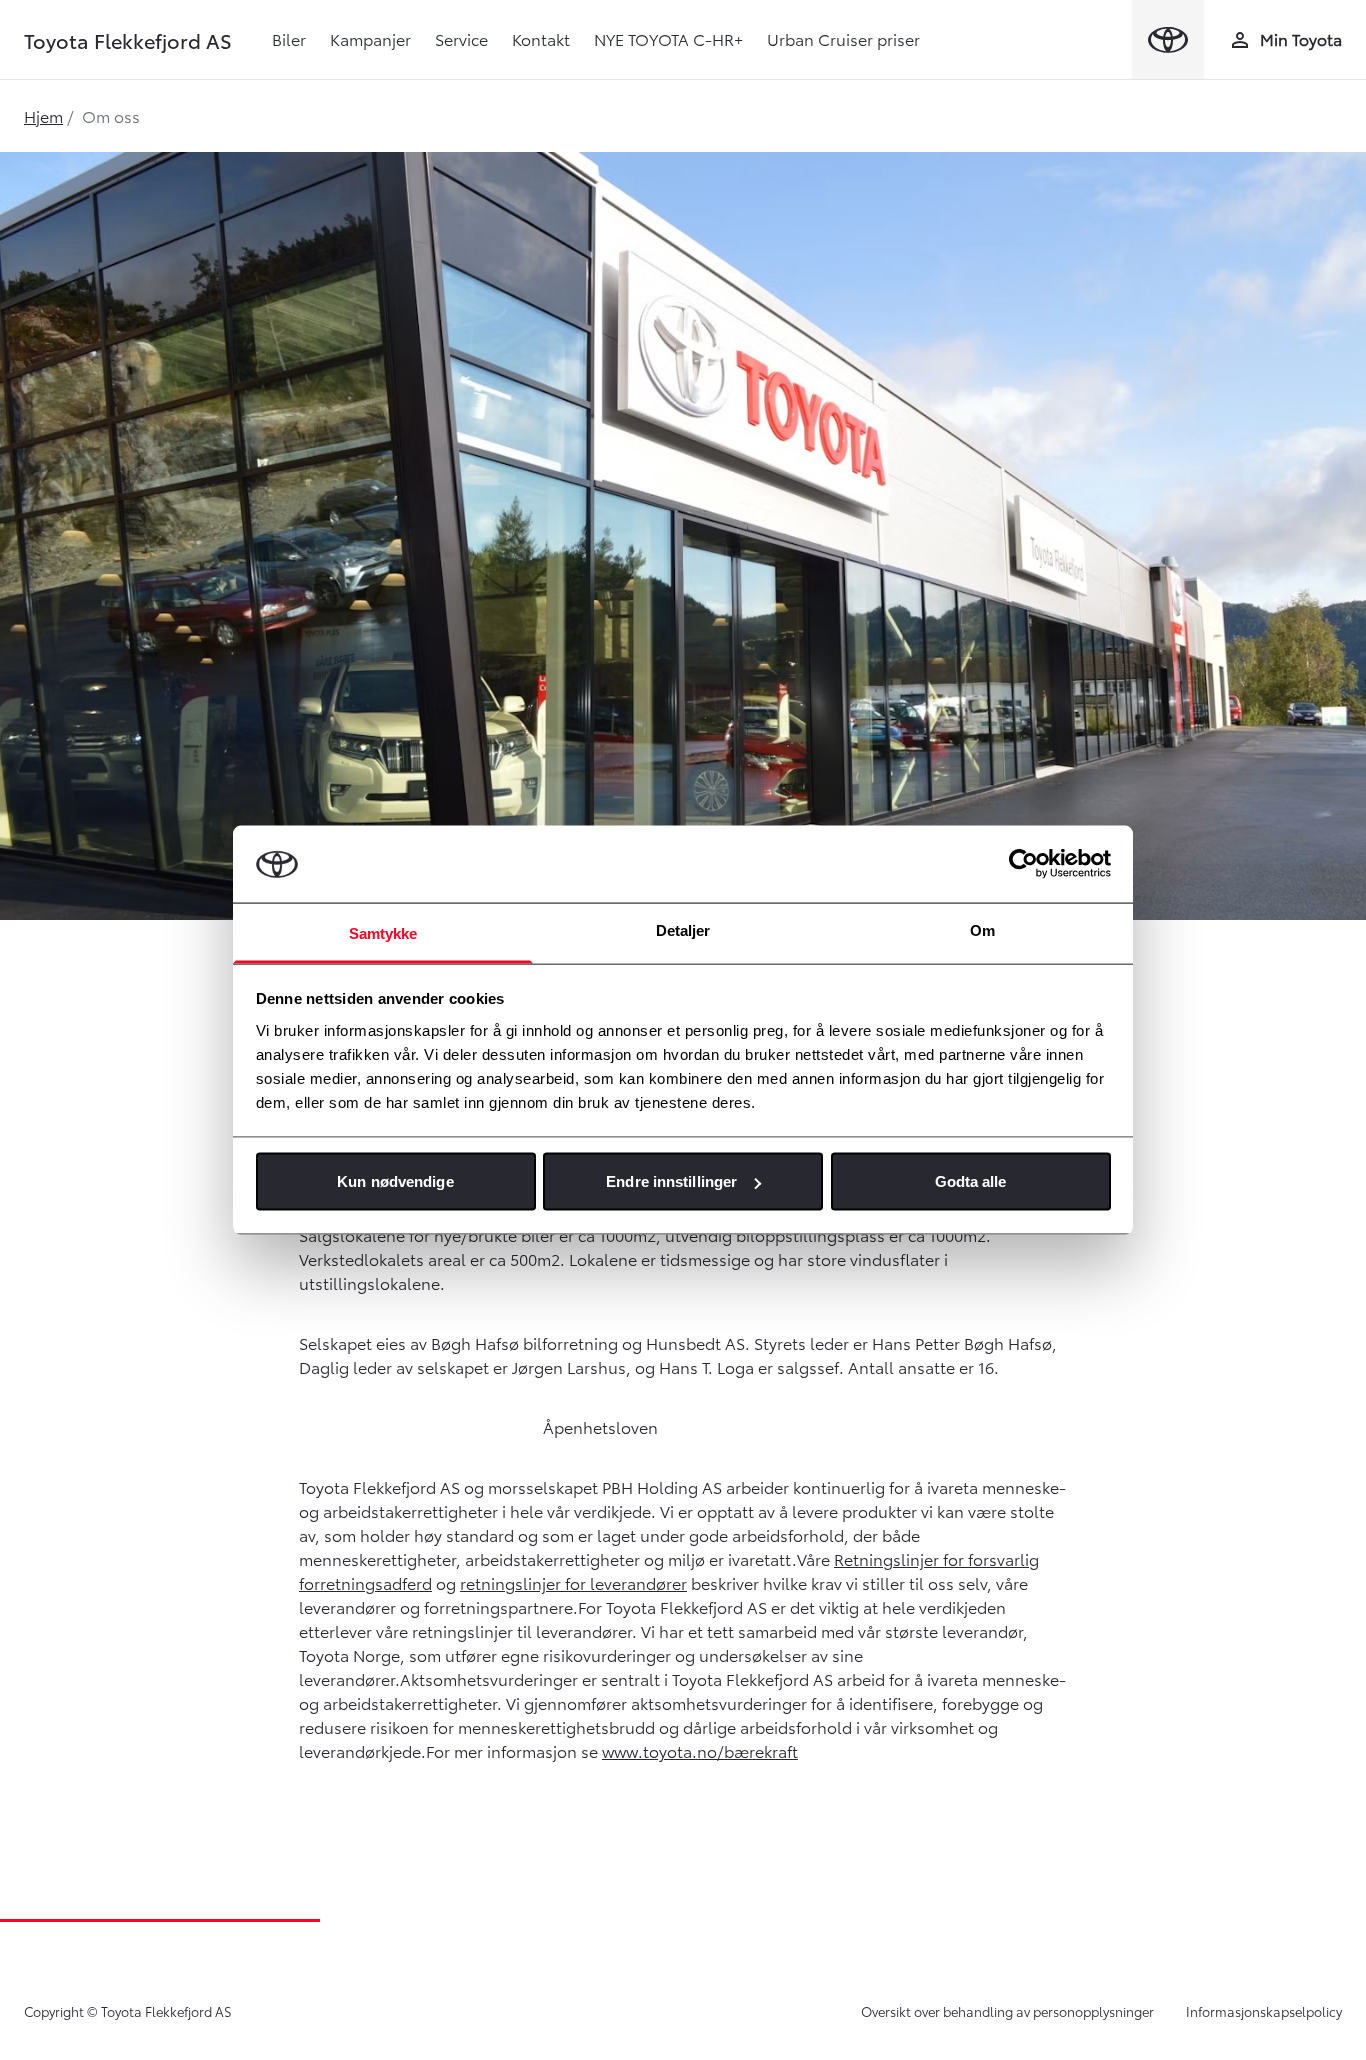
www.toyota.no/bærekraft (700, 1750)
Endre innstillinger (671, 1181)
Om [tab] (982, 929)
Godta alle (971, 1181)
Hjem (43, 115)
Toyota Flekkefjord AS (128, 40)
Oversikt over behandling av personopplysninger (1007, 2011)
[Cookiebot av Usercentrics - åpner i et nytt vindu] (1023, 864)
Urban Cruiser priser (843, 38)
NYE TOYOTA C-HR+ (668, 38)
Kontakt (541, 38)
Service (461, 38)
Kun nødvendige (395, 1181)
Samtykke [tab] (383, 932)
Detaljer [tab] (683, 929)
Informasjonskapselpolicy (1264, 2011)
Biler (289, 38)
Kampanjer (370, 38)
